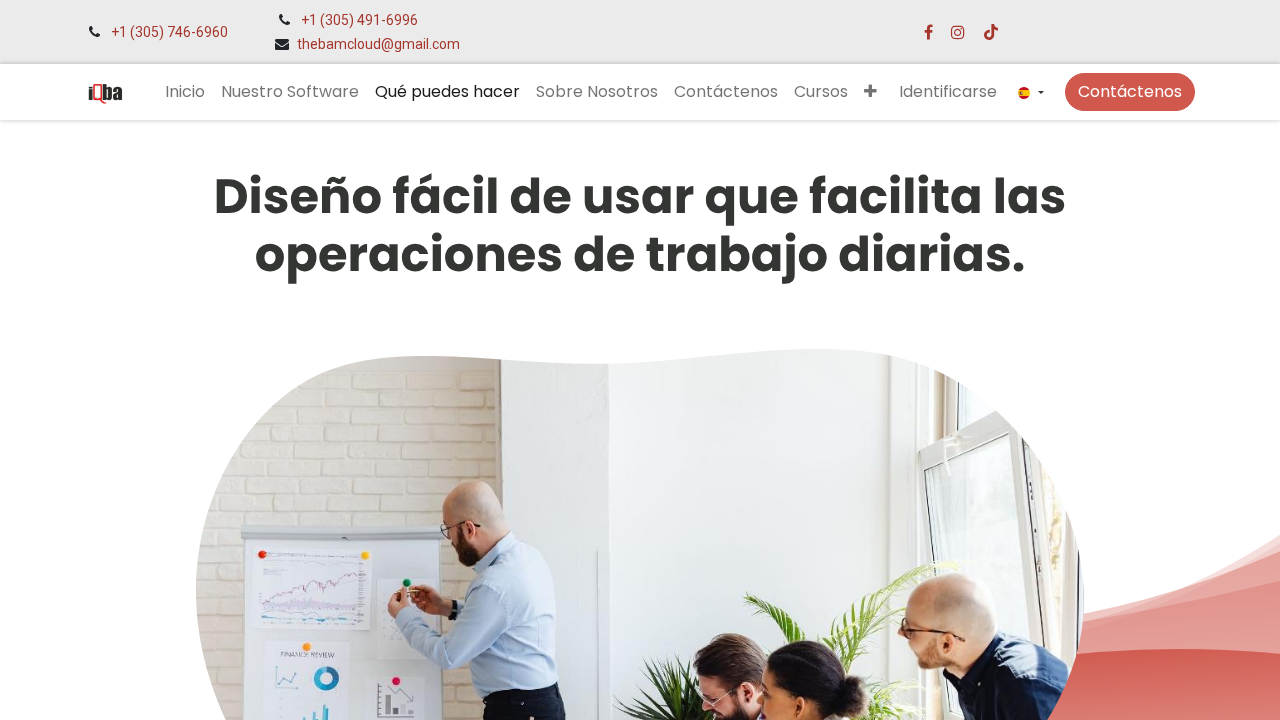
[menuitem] (185, 92)
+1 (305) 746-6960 (169, 32)
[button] (870, 92)
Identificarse (948, 91)
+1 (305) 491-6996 (359, 20)
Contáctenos (1130, 91)
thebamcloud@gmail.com (378, 44)
